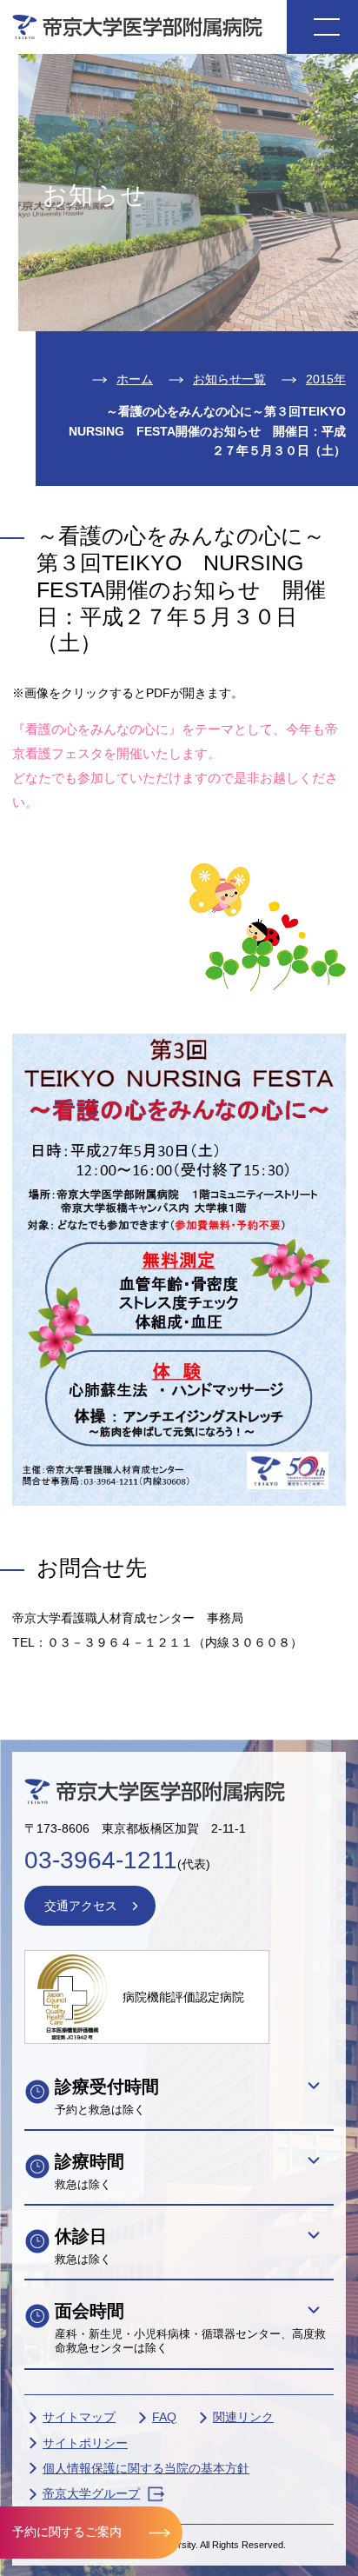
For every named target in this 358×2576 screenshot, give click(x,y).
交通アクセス (81, 1906)
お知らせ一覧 (229, 379)
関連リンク (243, 2417)
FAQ (164, 2417)
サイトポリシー (85, 2443)
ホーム (135, 379)
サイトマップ (79, 2417)
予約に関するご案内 (67, 2532)
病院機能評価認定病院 (183, 1997)
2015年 (326, 379)
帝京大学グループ (91, 2493)
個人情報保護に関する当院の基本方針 (146, 2468)
